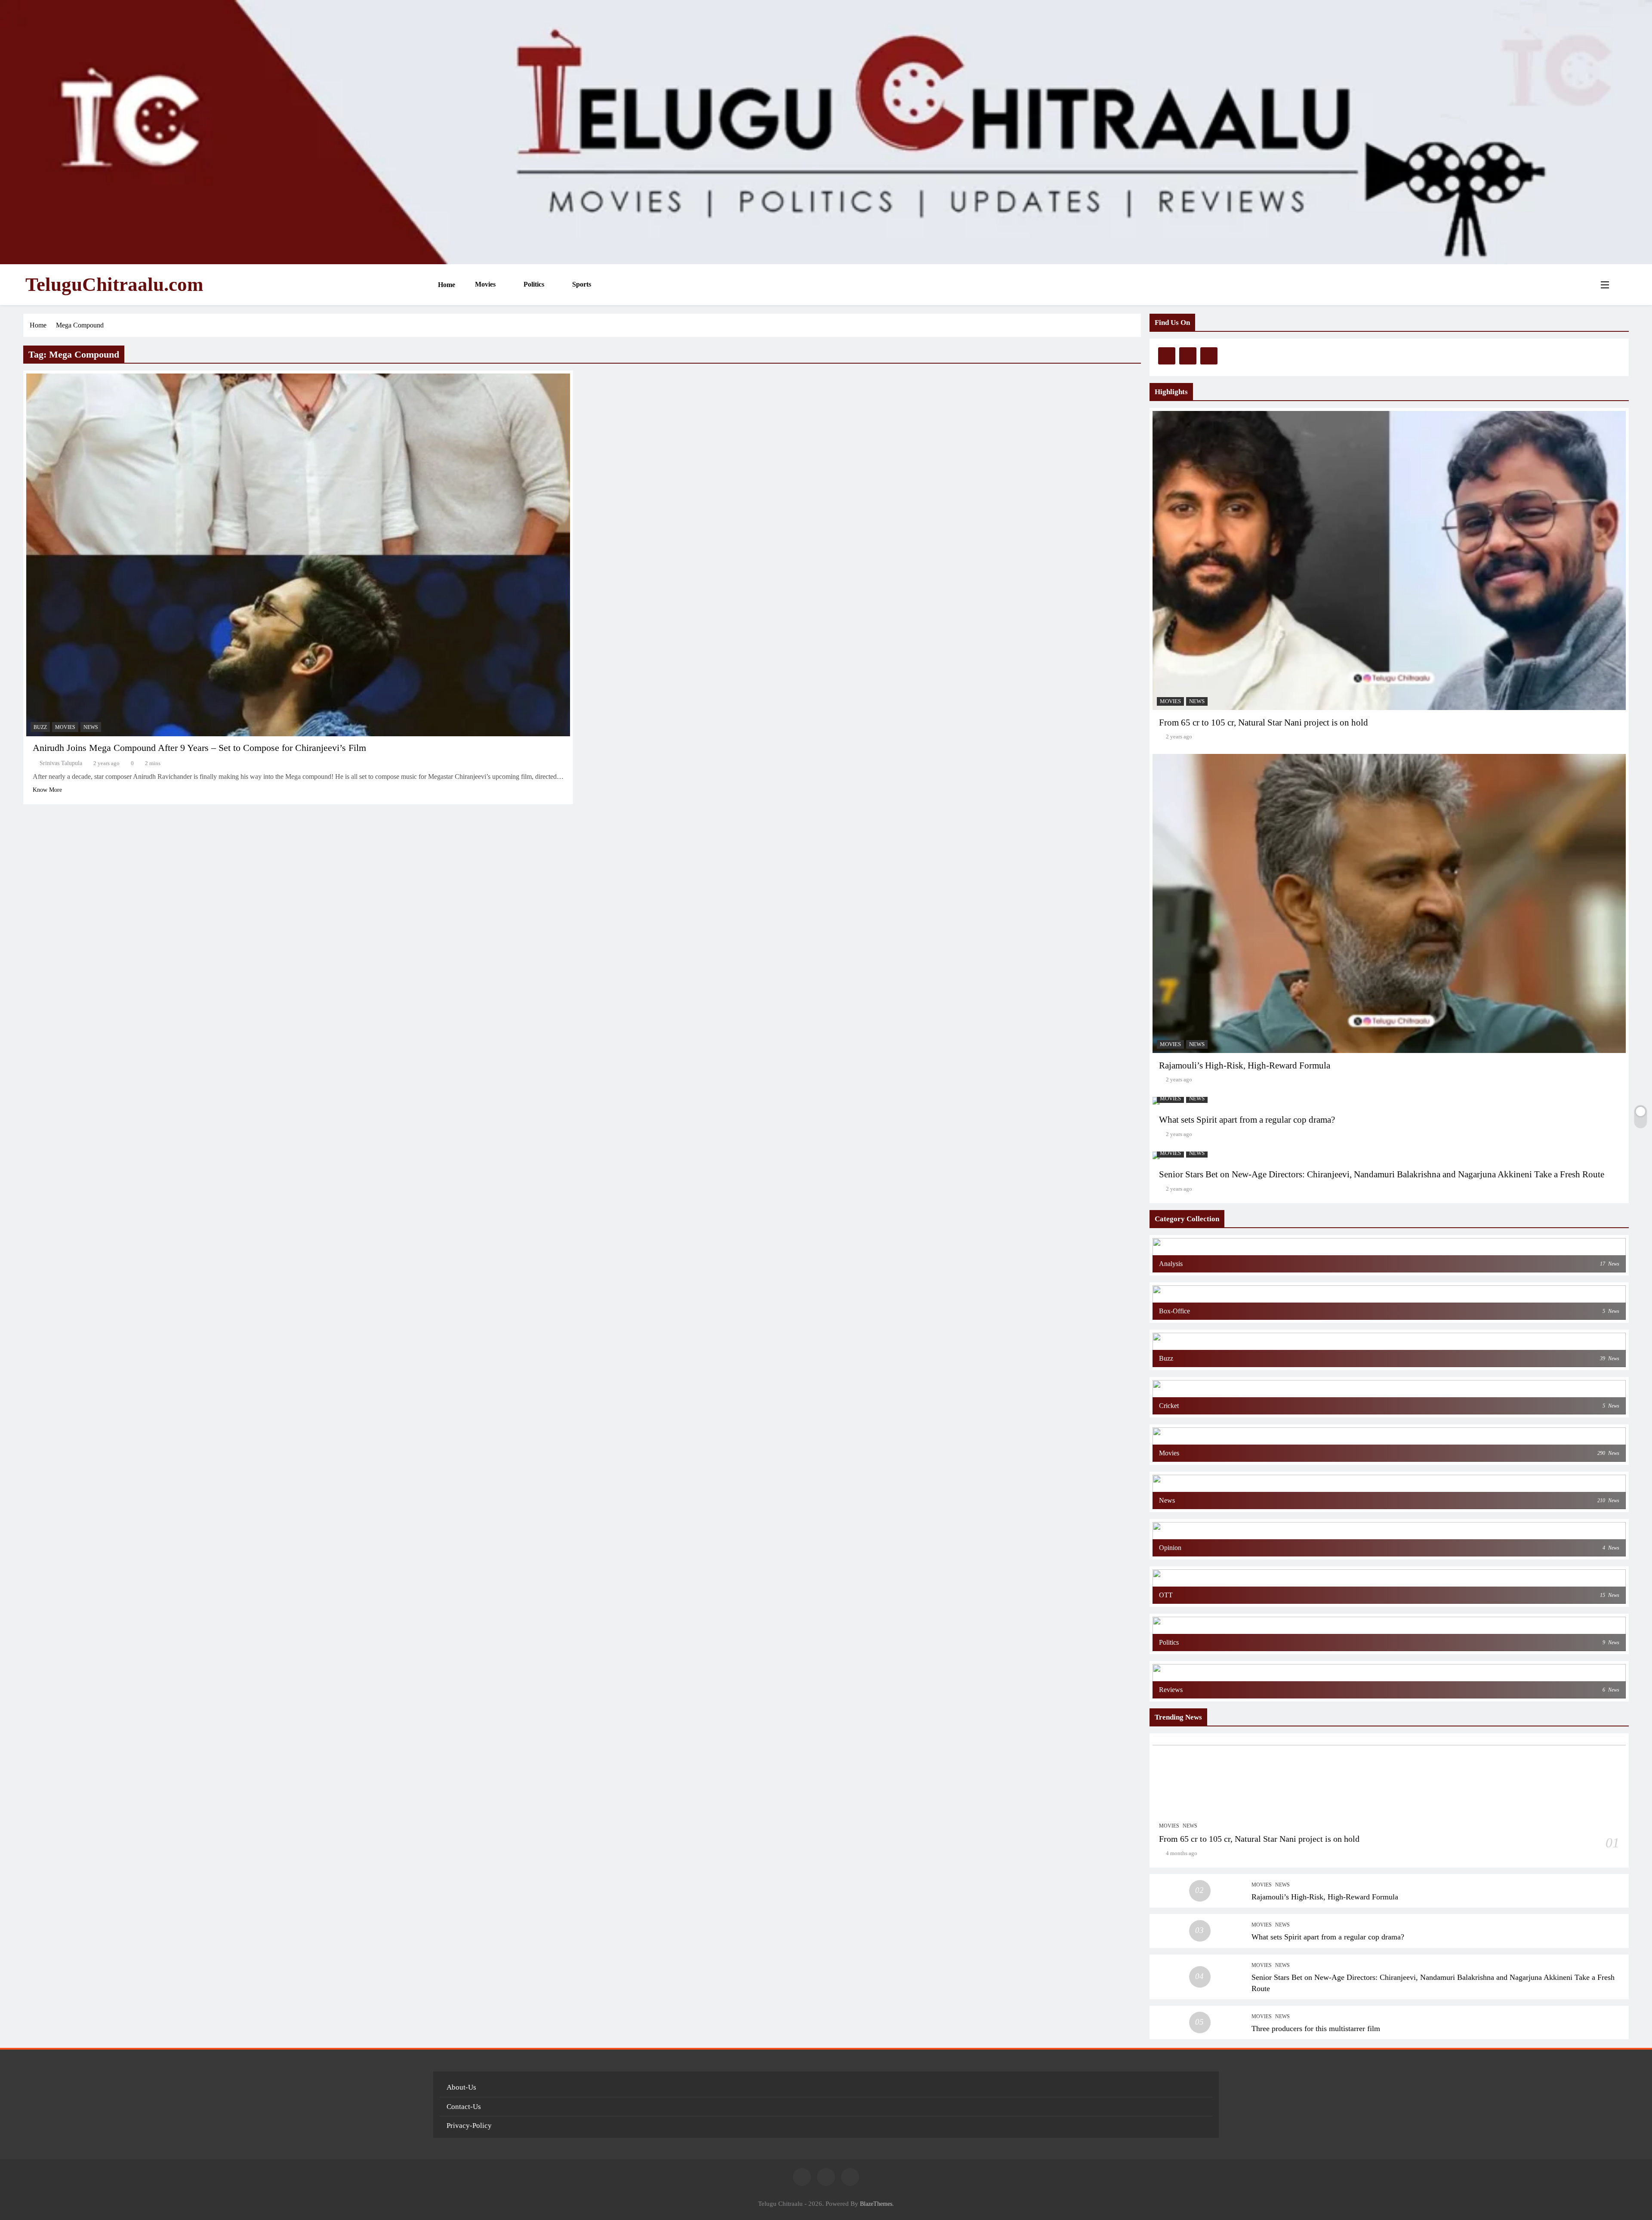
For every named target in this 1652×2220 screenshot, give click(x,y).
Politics (533, 284)
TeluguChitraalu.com (114, 284)
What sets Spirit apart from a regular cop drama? (1247, 1120)
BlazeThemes (876, 2204)
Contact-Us (464, 2107)
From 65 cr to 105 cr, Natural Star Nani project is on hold (1264, 723)
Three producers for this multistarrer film (1316, 2029)
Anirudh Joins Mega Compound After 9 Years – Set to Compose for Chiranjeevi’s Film (199, 748)
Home (446, 285)
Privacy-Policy (469, 2126)
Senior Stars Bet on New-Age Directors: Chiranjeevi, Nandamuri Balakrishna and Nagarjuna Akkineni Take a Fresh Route (1382, 1174)
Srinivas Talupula (61, 763)
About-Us (461, 2087)
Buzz (40, 727)
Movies (484, 284)
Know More (47, 790)
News (91, 727)
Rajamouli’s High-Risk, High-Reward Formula (1245, 1065)
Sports (581, 284)
